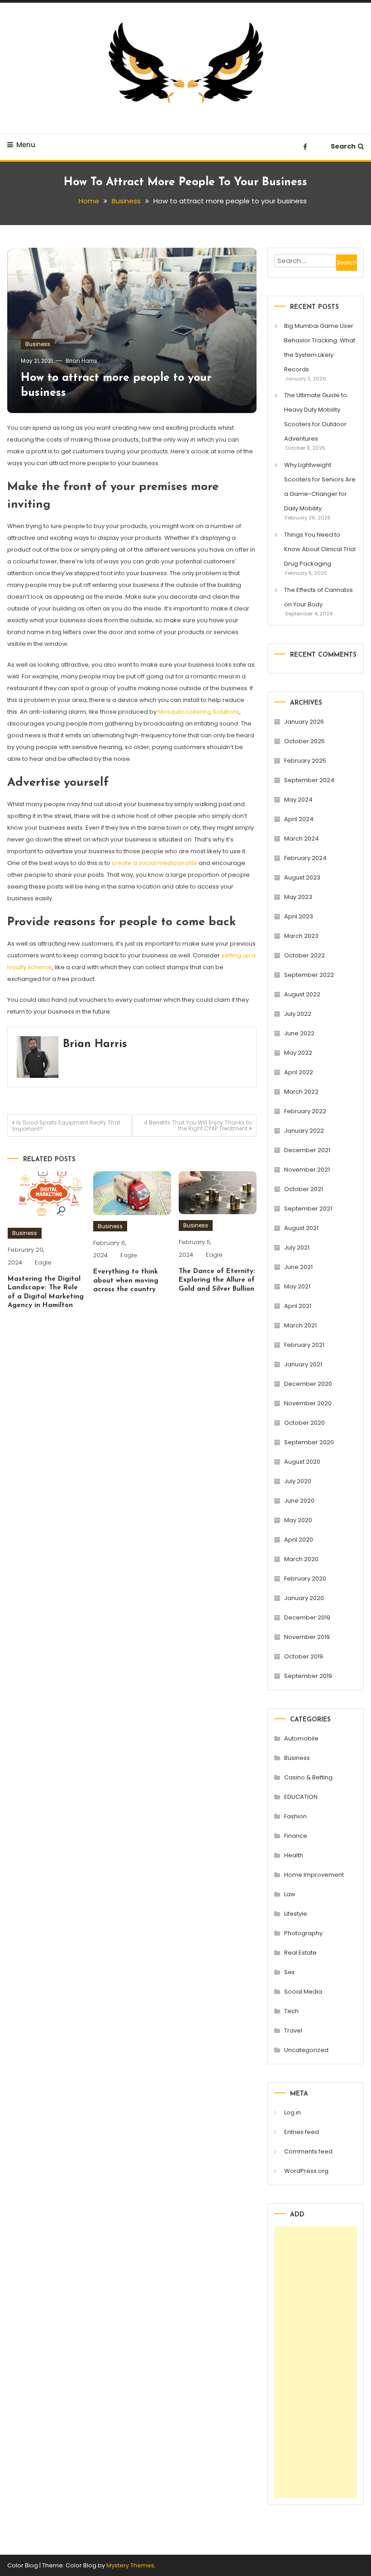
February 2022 (305, 1111)
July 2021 (297, 1247)
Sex (289, 1972)
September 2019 (308, 1676)
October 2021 (304, 1189)
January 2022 (304, 1131)
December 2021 (307, 1150)
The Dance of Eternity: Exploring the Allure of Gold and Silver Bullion (217, 1280)
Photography (303, 1933)
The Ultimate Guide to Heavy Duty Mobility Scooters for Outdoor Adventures (316, 417)
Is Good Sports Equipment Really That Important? (66, 1126)
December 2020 (308, 1384)
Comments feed (308, 2151)
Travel (293, 2031)
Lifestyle (296, 1914)
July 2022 (298, 1014)
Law (290, 1894)
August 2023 (302, 877)
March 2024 (302, 839)
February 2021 (304, 1345)
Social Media (303, 1992)
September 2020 (309, 1442)
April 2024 (299, 819)
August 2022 (302, 994)
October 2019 (304, 1656)
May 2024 (298, 800)
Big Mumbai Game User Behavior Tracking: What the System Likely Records (320, 348)
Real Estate (300, 1953)
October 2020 (304, 1423)
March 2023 (301, 936)
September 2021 (308, 1209)
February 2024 (305, 858)
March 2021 (300, 1325)
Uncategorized (306, 2050)
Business (38, 344)
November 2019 (307, 1637)
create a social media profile (155, 863)
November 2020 (308, 1403)
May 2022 (298, 1053)
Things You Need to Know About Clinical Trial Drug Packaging (320, 549)
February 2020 (305, 1579)
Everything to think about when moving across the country (126, 1281)
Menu (26, 145)
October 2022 (304, 955)
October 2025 (304, 741)
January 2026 (304, 722)
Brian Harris (81, 361)
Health (294, 1855)
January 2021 (303, 1364)
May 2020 (298, 1520)
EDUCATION (301, 1797)
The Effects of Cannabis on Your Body (319, 597)
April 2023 (299, 916)
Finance (296, 1836)
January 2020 (304, 1598)
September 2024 (309, 780)
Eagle (43, 1262)
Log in (293, 2112)
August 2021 (301, 1228)
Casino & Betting (308, 1777)
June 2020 (299, 1501)
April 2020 (299, 1540)
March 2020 (301, 1559)
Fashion (295, 1816)
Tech (291, 2011)
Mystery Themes (130, 2565)
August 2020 (302, 1462)
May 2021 (297, 1286)
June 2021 (298, 1267)
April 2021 (298, 1306)
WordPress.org (306, 2171)
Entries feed (302, 2132)
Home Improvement (314, 1875)
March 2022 (301, 1092)
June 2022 (299, 1033)
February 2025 (305, 761)
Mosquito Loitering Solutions (199, 712)
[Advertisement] (316, 2362)
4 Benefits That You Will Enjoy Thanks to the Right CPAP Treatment (198, 1125)
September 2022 (309, 975)
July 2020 (298, 1481)
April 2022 (299, 1072)
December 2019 (307, 1617)
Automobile (301, 1738)
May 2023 (298, 897)
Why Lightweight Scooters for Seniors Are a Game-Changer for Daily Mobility (320, 487)
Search (343, 146)
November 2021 (307, 1170)
